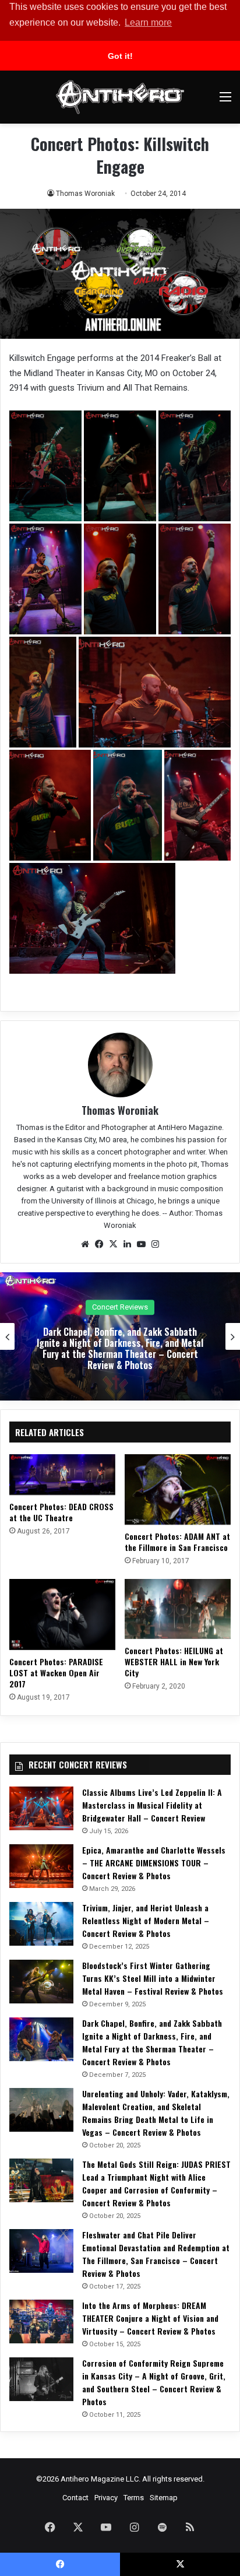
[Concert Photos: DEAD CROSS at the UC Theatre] (62, 1475)
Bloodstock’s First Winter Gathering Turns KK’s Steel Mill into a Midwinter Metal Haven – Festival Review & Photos (153, 1978)
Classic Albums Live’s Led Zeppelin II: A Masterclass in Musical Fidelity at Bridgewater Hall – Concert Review (152, 1805)
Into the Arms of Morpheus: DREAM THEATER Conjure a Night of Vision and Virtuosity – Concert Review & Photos (150, 2318)
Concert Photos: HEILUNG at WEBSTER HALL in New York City (174, 1661)
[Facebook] (99, 1244)
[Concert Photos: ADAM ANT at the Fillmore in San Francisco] (178, 1489)
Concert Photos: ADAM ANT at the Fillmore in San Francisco (177, 1542)
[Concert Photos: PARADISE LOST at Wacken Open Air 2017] (62, 1614)
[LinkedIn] (127, 1244)
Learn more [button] (148, 22)
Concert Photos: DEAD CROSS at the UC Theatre (61, 1512)
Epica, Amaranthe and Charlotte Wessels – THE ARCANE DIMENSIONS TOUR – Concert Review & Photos (154, 1863)
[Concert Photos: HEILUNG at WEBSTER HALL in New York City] (178, 1609)
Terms (134, 2498)
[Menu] (225, 101)
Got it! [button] (120, 56)
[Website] (85, 1244)
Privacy (106, 2498)
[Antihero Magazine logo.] (120, 97)
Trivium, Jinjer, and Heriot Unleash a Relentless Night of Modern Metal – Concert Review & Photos (146, 1920)
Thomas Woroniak (85, 194)
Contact (75, 2498)
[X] (113, 1244)
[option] (120, 1336)
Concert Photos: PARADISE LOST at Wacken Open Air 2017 (56, 1673)
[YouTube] (141, 1244)
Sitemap (164, 2498)
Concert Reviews (120, 1307)
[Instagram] (155, 1244)
